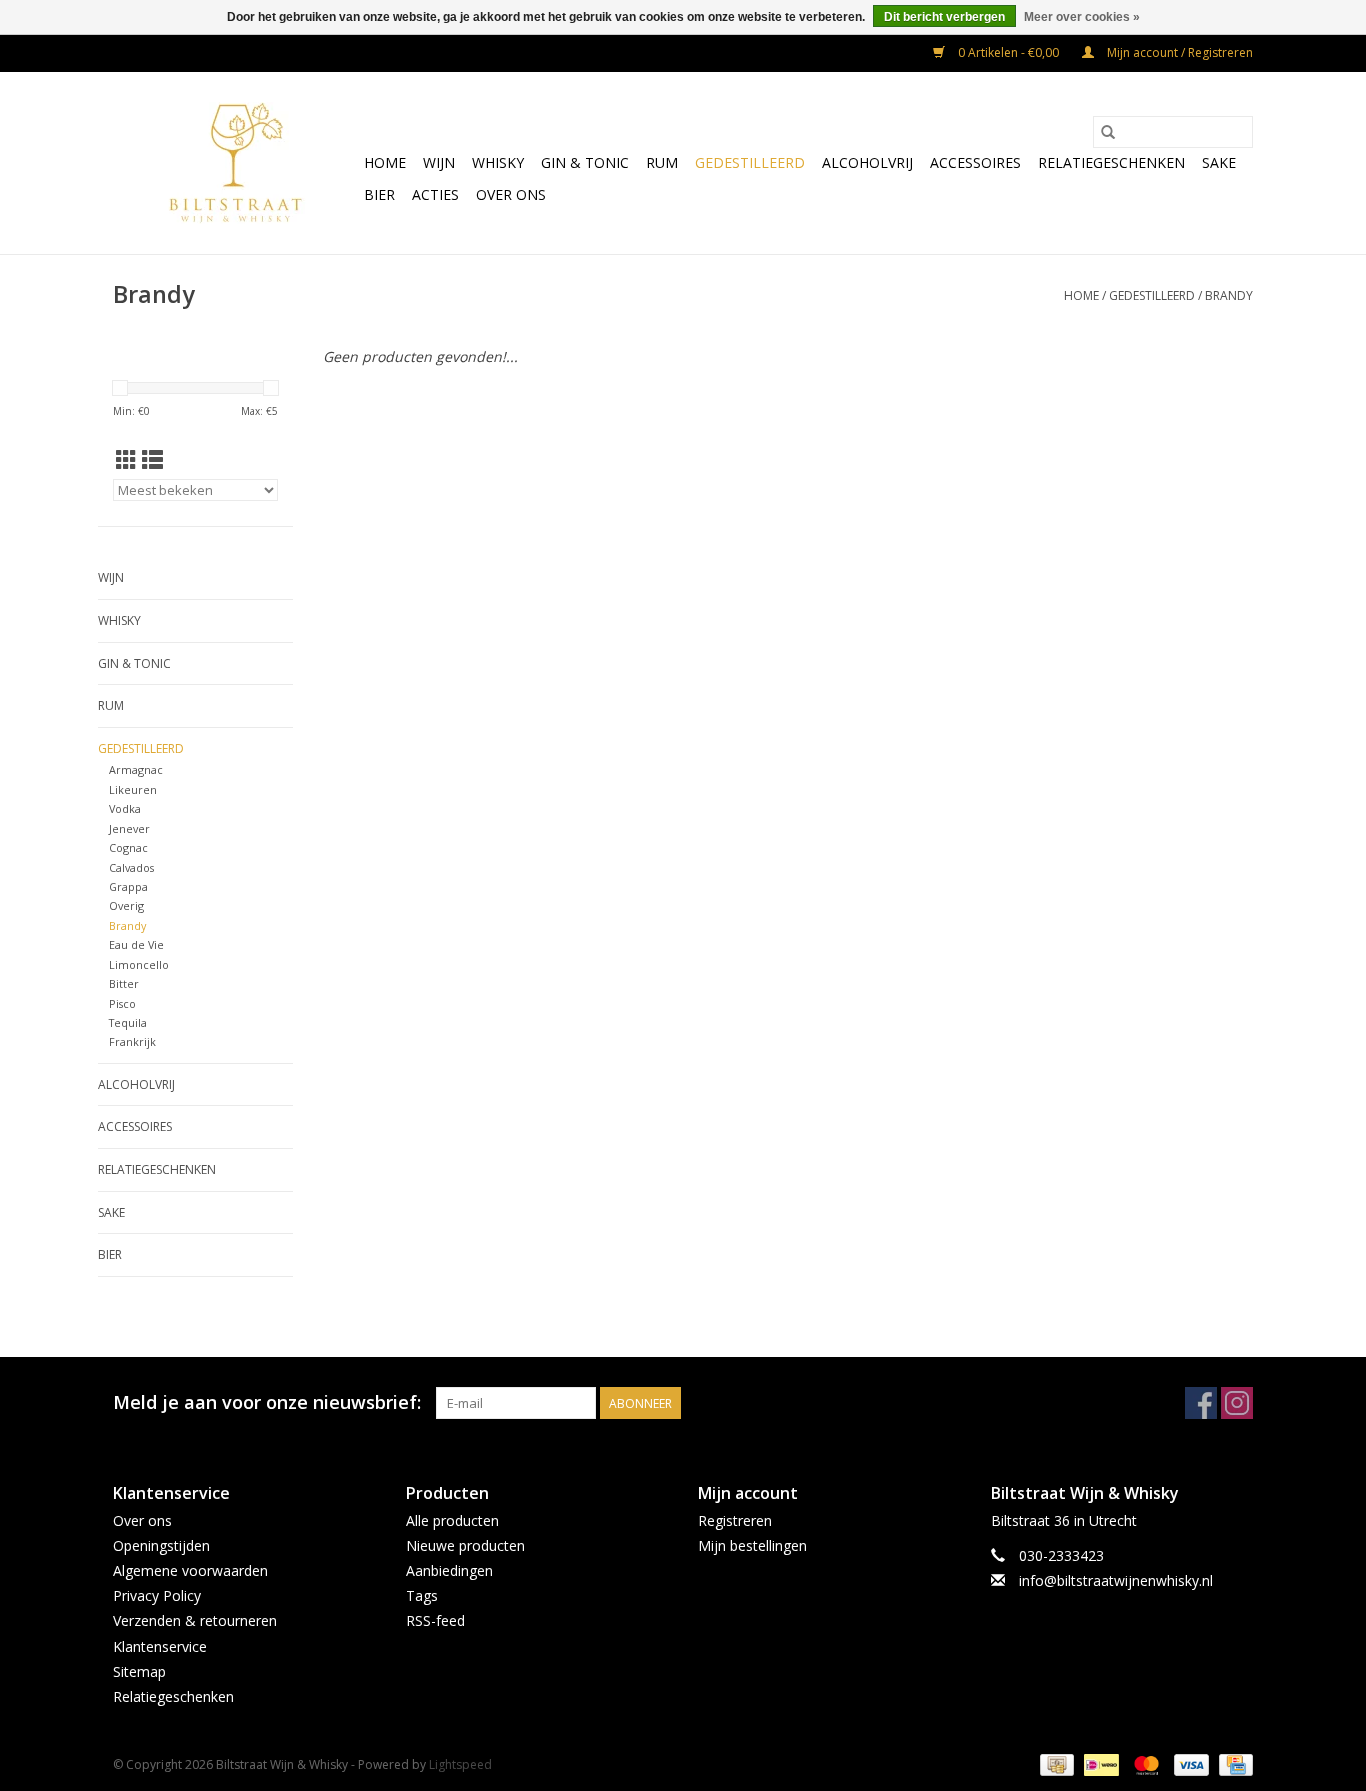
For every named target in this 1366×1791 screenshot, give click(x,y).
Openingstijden (161, 1545)
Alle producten (452, 1520)
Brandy (1229, 295)
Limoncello (139, 964)
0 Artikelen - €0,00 (1008, 52)
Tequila (128, 1022)
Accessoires (975, 162)
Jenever (129, 828)
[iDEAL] (1099, 1763)
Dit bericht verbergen (944, 17)
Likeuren (133, 789)
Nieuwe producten (465, 1545)
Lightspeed (460, 1764)
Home (385, 162)
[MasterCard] (1144, 1763)
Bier (379, 194)
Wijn (439, 162)
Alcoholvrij (867, 162)
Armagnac (136, 769)
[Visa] (1189, 1763)
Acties (435, 194)
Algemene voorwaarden (190, 1570)
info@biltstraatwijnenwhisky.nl (1116, 1580)
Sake (1219, 162)
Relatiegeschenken (1111, 162)
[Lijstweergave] (152, 460)
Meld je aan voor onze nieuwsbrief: (267, 1402)
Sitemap (139, 1671)
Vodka (125, 808)
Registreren (735, 1520)
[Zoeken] (1108, 132)
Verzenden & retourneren (195, 1620)
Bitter (124, 983)
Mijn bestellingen (752, 1545)
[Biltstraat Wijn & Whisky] (235, 163)
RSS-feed (435, 1620)
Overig (126, 905)
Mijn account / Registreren (1178, 52)
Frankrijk (132, 1041)
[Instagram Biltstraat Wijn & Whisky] (1237, 1403)
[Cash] (1055, 1763)
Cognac (128, 847)
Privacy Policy (157, 1595)
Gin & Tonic (585, 162)
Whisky (498, 162)
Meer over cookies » (1082, 17)
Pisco (122, 1003)
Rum (662, 162)
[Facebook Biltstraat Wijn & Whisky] (1201, 1403)
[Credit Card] (1232, 1763)
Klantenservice (160, 1646)
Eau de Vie (136, 944)
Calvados (131, 867)
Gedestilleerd (750, 162)
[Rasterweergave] (126, 460)
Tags (422, 1595)
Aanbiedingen (449, 1570)
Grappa (128, 886)
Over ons (511, 194)
